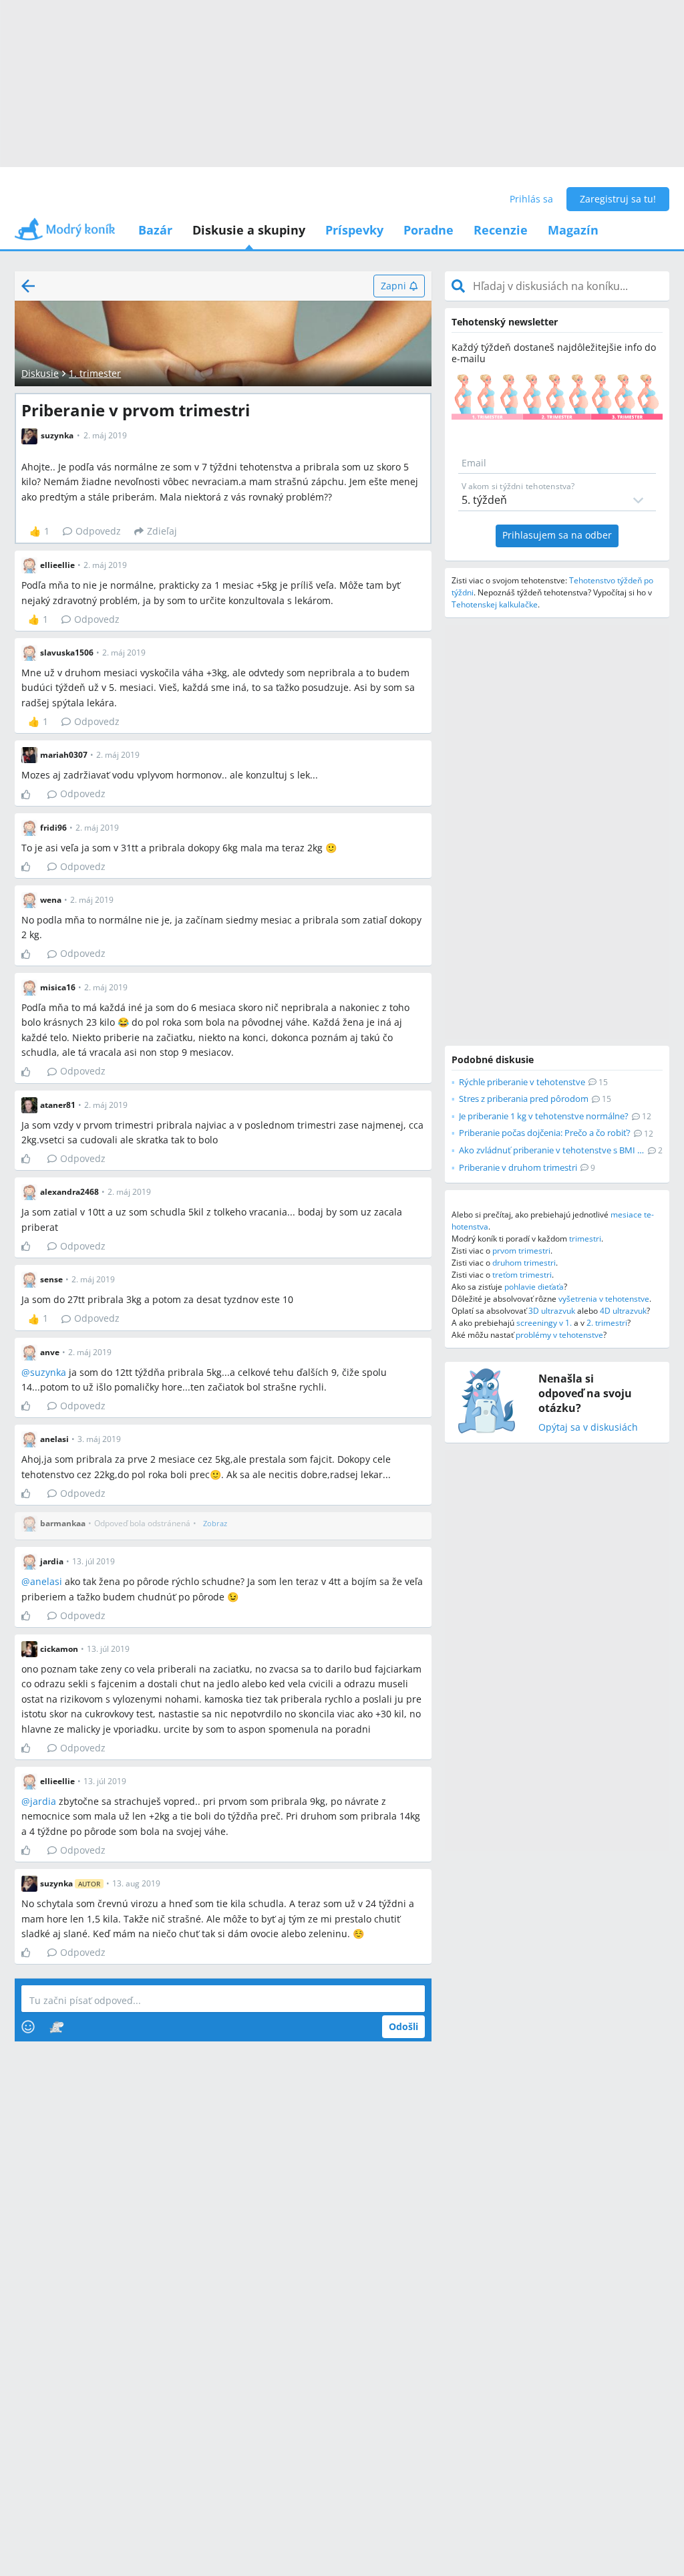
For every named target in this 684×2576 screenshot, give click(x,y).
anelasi (46, 1581)
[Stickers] (56, 2027)
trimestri (585, 1239)
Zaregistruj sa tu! (618, 199)
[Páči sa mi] (31, 795)
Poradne (429, 230)
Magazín (573, 230)
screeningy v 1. (544, 1323)
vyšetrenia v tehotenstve (604, 1299)
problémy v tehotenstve (559, 1335)
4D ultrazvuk (623, 1311)
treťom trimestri (522, 1275)
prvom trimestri (521, 1251)
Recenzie (501, 230)
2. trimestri (607, 1323)
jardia (43, 1801)
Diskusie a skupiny (249, 230)
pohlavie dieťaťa (534, 1287)
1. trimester (95, 373)
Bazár (155, 230)
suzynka (48, 1372)
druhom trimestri (524, 1263)
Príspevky (354, 230)
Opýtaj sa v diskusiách (588, 1428)
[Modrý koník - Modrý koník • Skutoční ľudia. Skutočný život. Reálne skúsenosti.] (65, 234)
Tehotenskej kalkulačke (495, 604)
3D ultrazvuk (552, 1311)
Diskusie (40, 373)
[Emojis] (28, 2027)
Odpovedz (98, 531)
